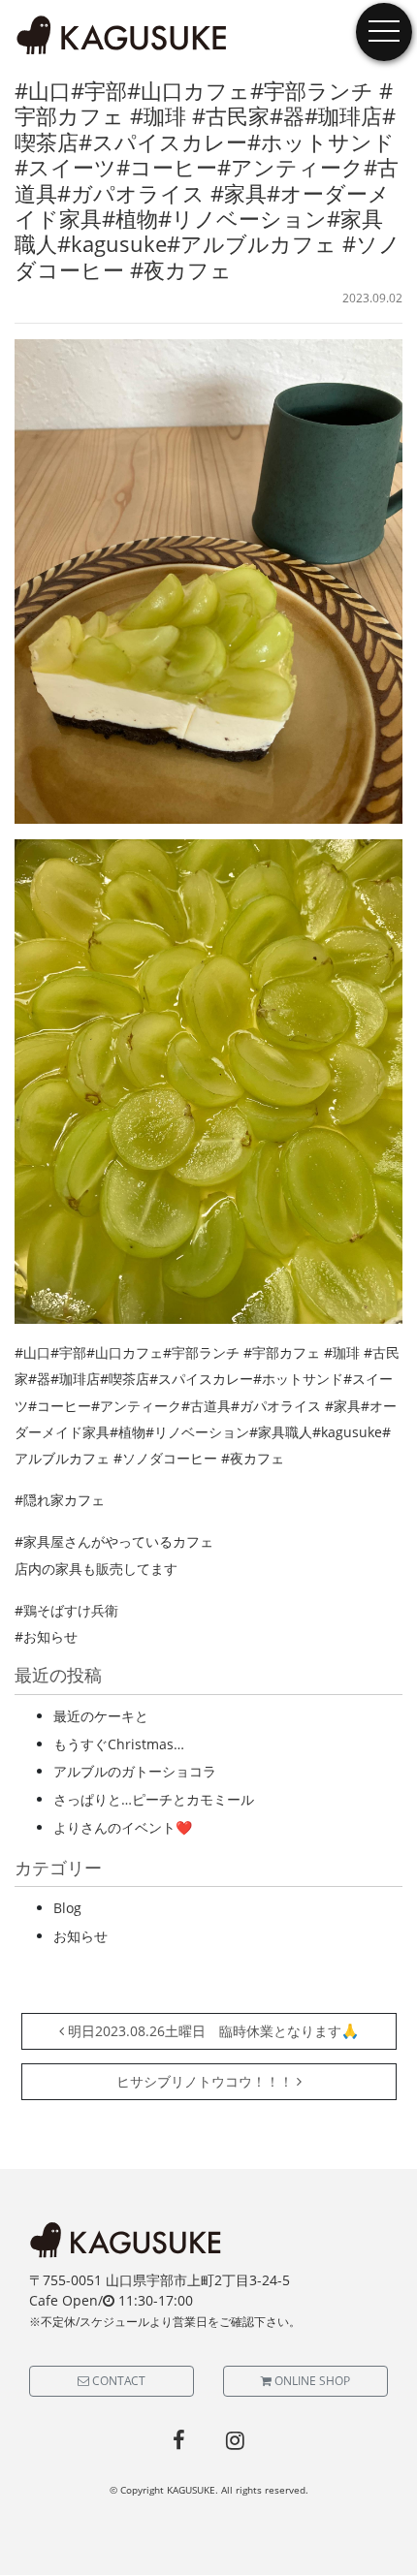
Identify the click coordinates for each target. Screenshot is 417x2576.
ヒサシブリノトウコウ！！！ (207, 2081)
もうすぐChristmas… (119, 1744)
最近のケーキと (101, 1716)
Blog (67, 1908)
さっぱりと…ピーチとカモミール (154, 1799)
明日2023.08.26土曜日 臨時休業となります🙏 (211, 2031)
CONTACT (117, 2381)
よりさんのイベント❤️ (123, 1827)
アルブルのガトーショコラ (135, 1771)
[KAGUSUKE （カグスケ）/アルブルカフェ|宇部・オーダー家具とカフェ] (122, 36)
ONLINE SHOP (311, 2381)
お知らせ (80, 1936)
